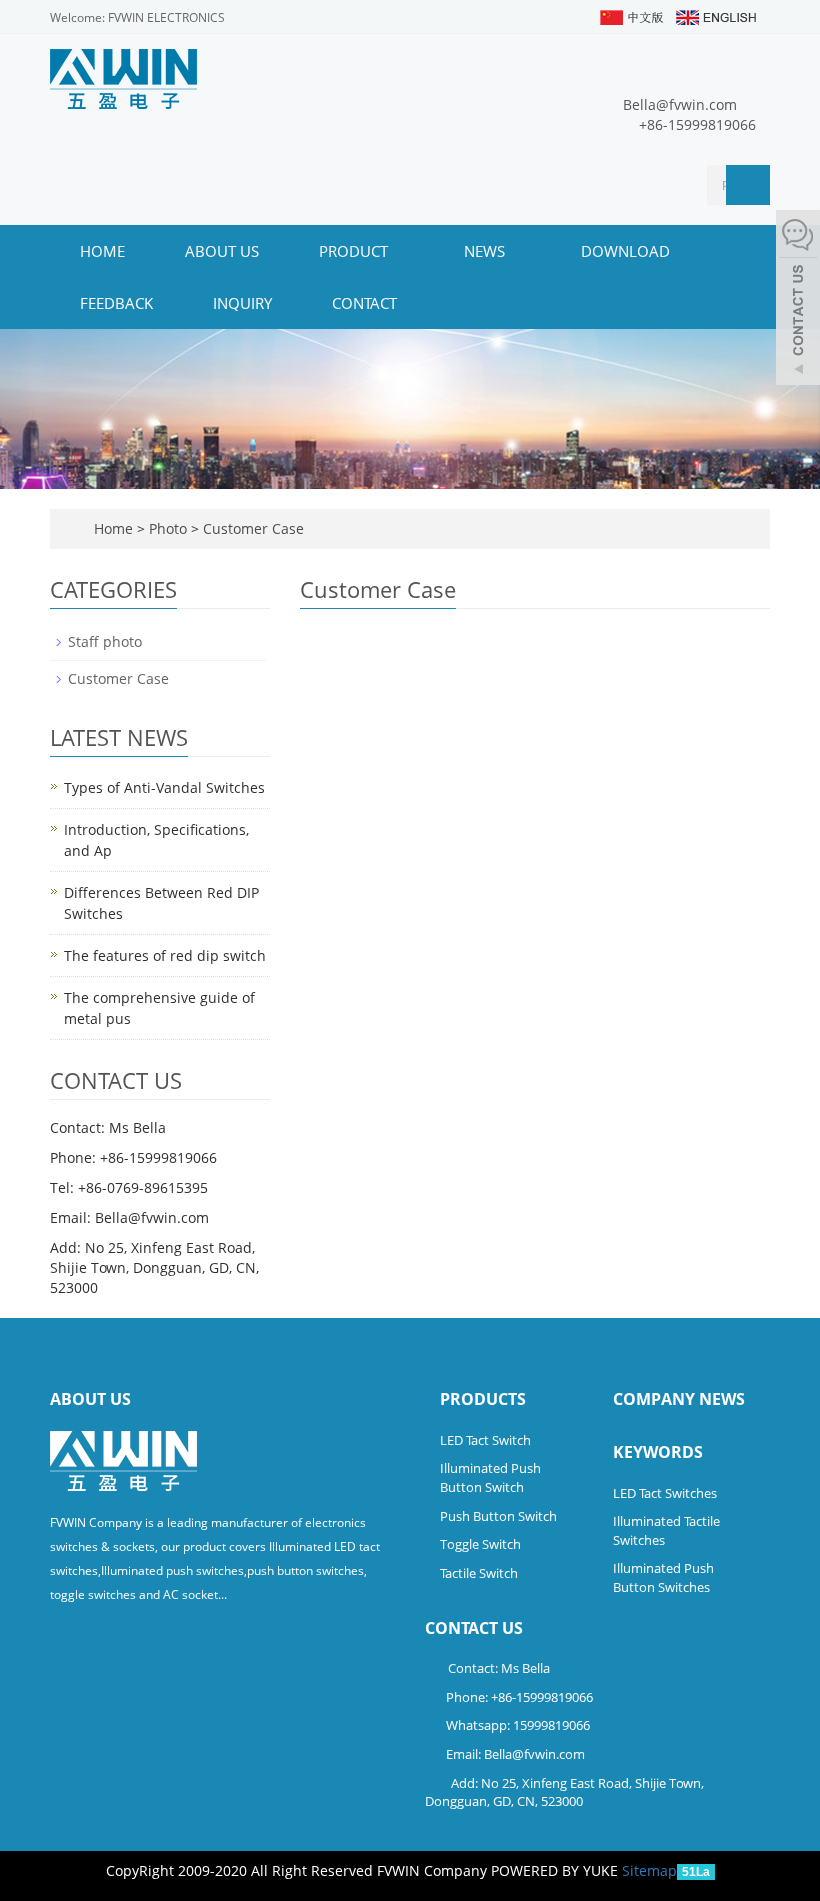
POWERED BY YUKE (556, 1870)
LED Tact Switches (665, 1493)
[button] (398, 251)
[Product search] (748, 185)
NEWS (486, 251)
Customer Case (251, 528)
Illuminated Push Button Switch (490, 1477)
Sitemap (649, 1870)
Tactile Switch (479, 1573)
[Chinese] (630, 15)
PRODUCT (355, 251)
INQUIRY (242, 303)
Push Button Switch (498, 1516)
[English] (715, 15)
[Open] (798, 300)
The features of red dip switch (165, 955)
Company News (679, 1399)
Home (102, 251)
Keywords (658, 1452)
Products (483, 1399)
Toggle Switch (480, 1544)
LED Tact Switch (485, 1440)
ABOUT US (222, 251)
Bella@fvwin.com (680, 104)
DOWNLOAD (625, 251)
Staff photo (105, 641)
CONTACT (364, 303)
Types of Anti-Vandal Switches (164, 787)
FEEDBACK (116, 303)
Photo (170, 528)
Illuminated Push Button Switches (663, 1577)
